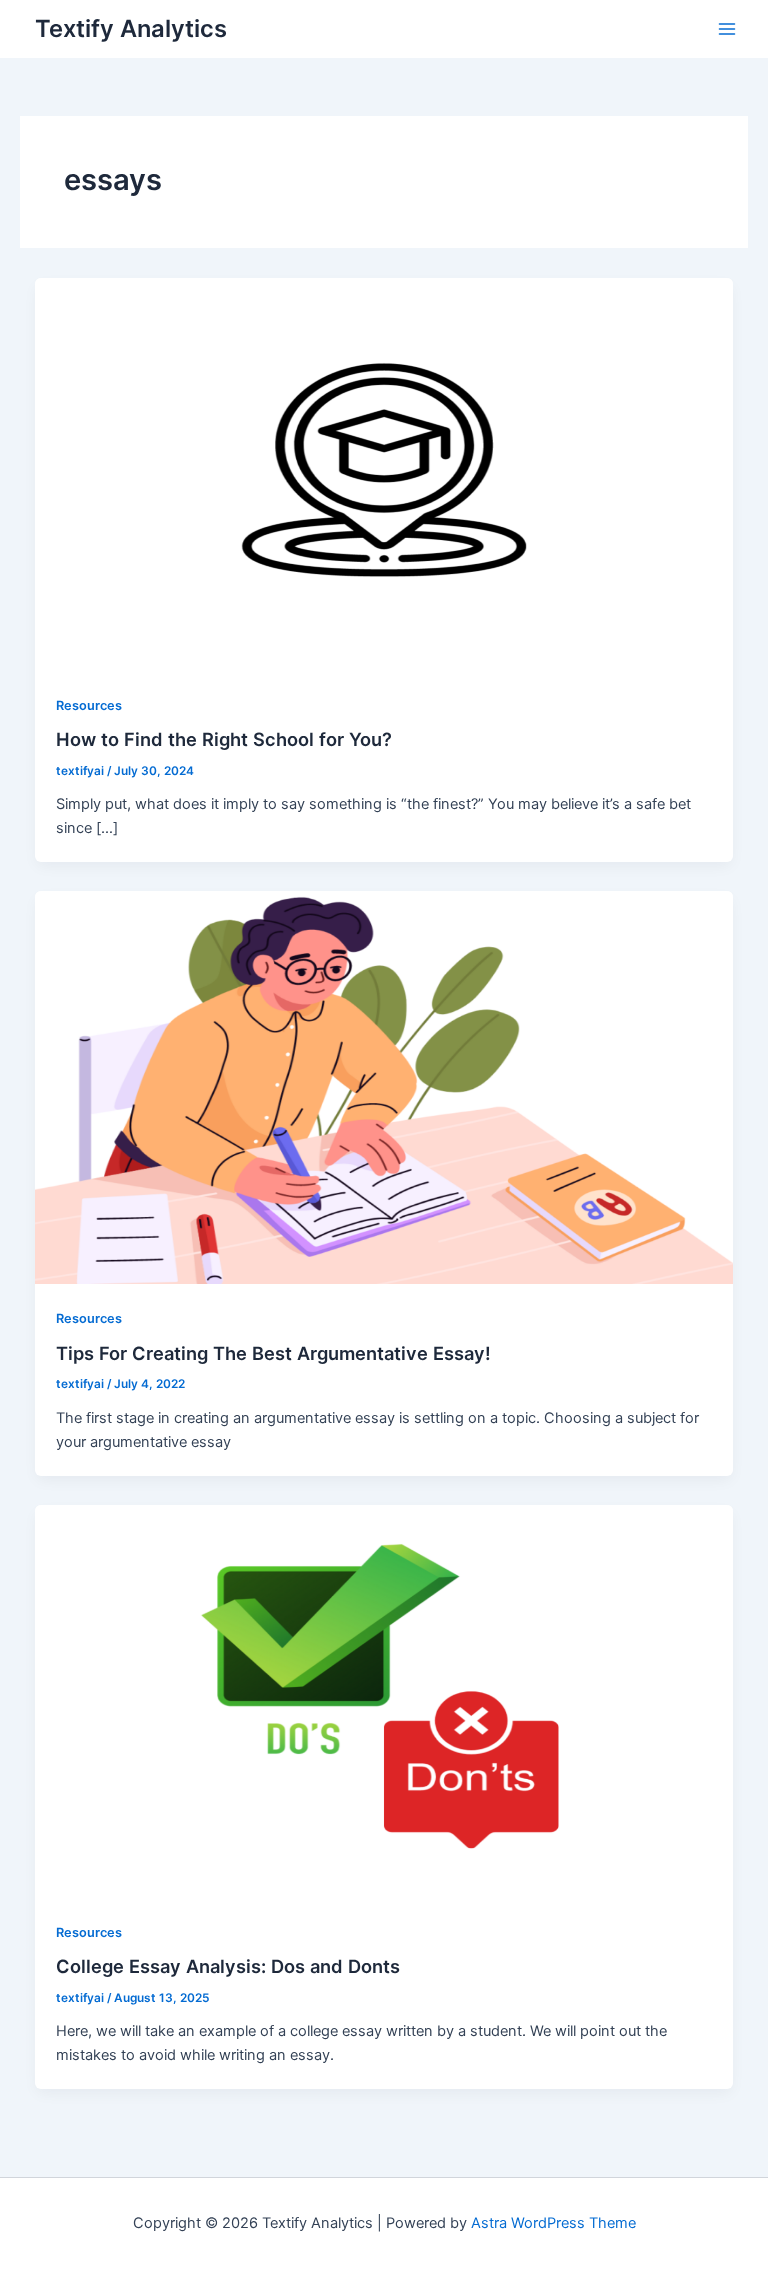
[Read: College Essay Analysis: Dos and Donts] (384, 1700)
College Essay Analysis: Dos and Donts (228, 1966)
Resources (89, 705)
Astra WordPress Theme (553, 2223)
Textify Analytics (131, 28)
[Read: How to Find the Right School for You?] (384, 473)
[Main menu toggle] (727, 29)
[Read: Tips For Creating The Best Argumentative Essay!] (384, 1087)
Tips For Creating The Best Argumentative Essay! (273, 1353)
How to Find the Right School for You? (224, 739)
